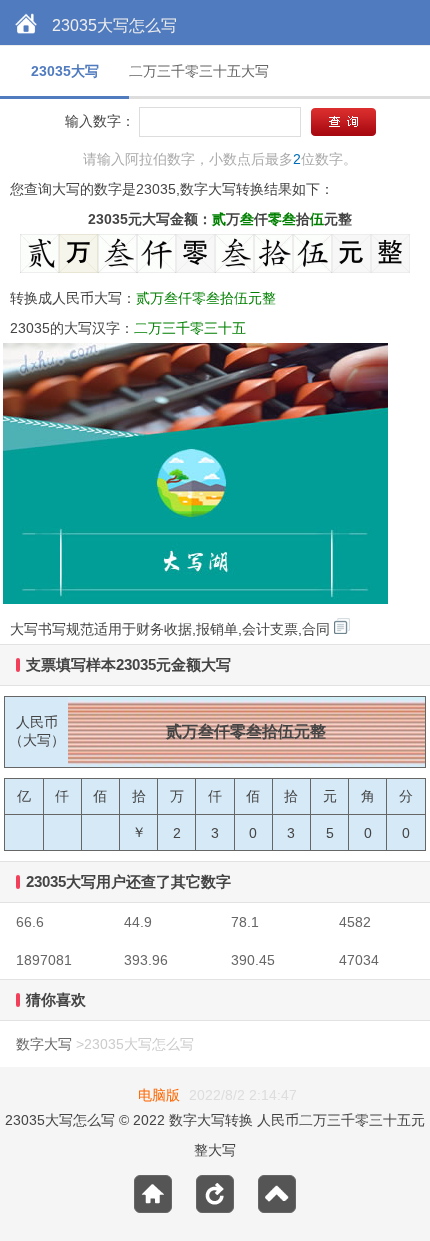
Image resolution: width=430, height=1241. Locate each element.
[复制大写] (342, 626)
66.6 (30, 922)
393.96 (146, 960)
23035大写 (65, 71)
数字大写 (44, 1044)
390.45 (253, 960)
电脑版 (159, 1095)
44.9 (138, 922)
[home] (26, 25)
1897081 (44, 960)
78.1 (245, 922)
